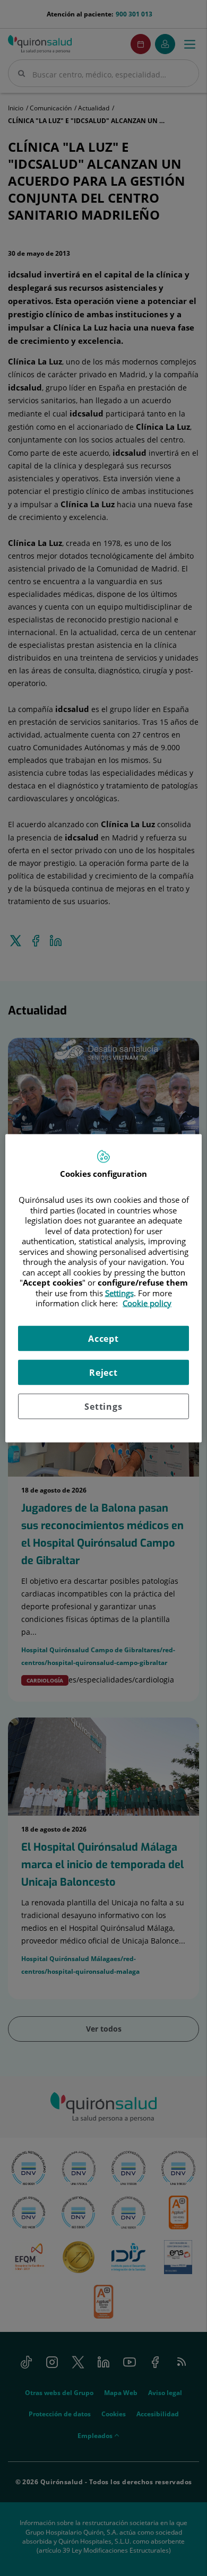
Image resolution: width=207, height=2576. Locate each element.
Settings (103, 1406)
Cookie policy (147, 1303)
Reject (103, 1372)
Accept (103, 1338)
